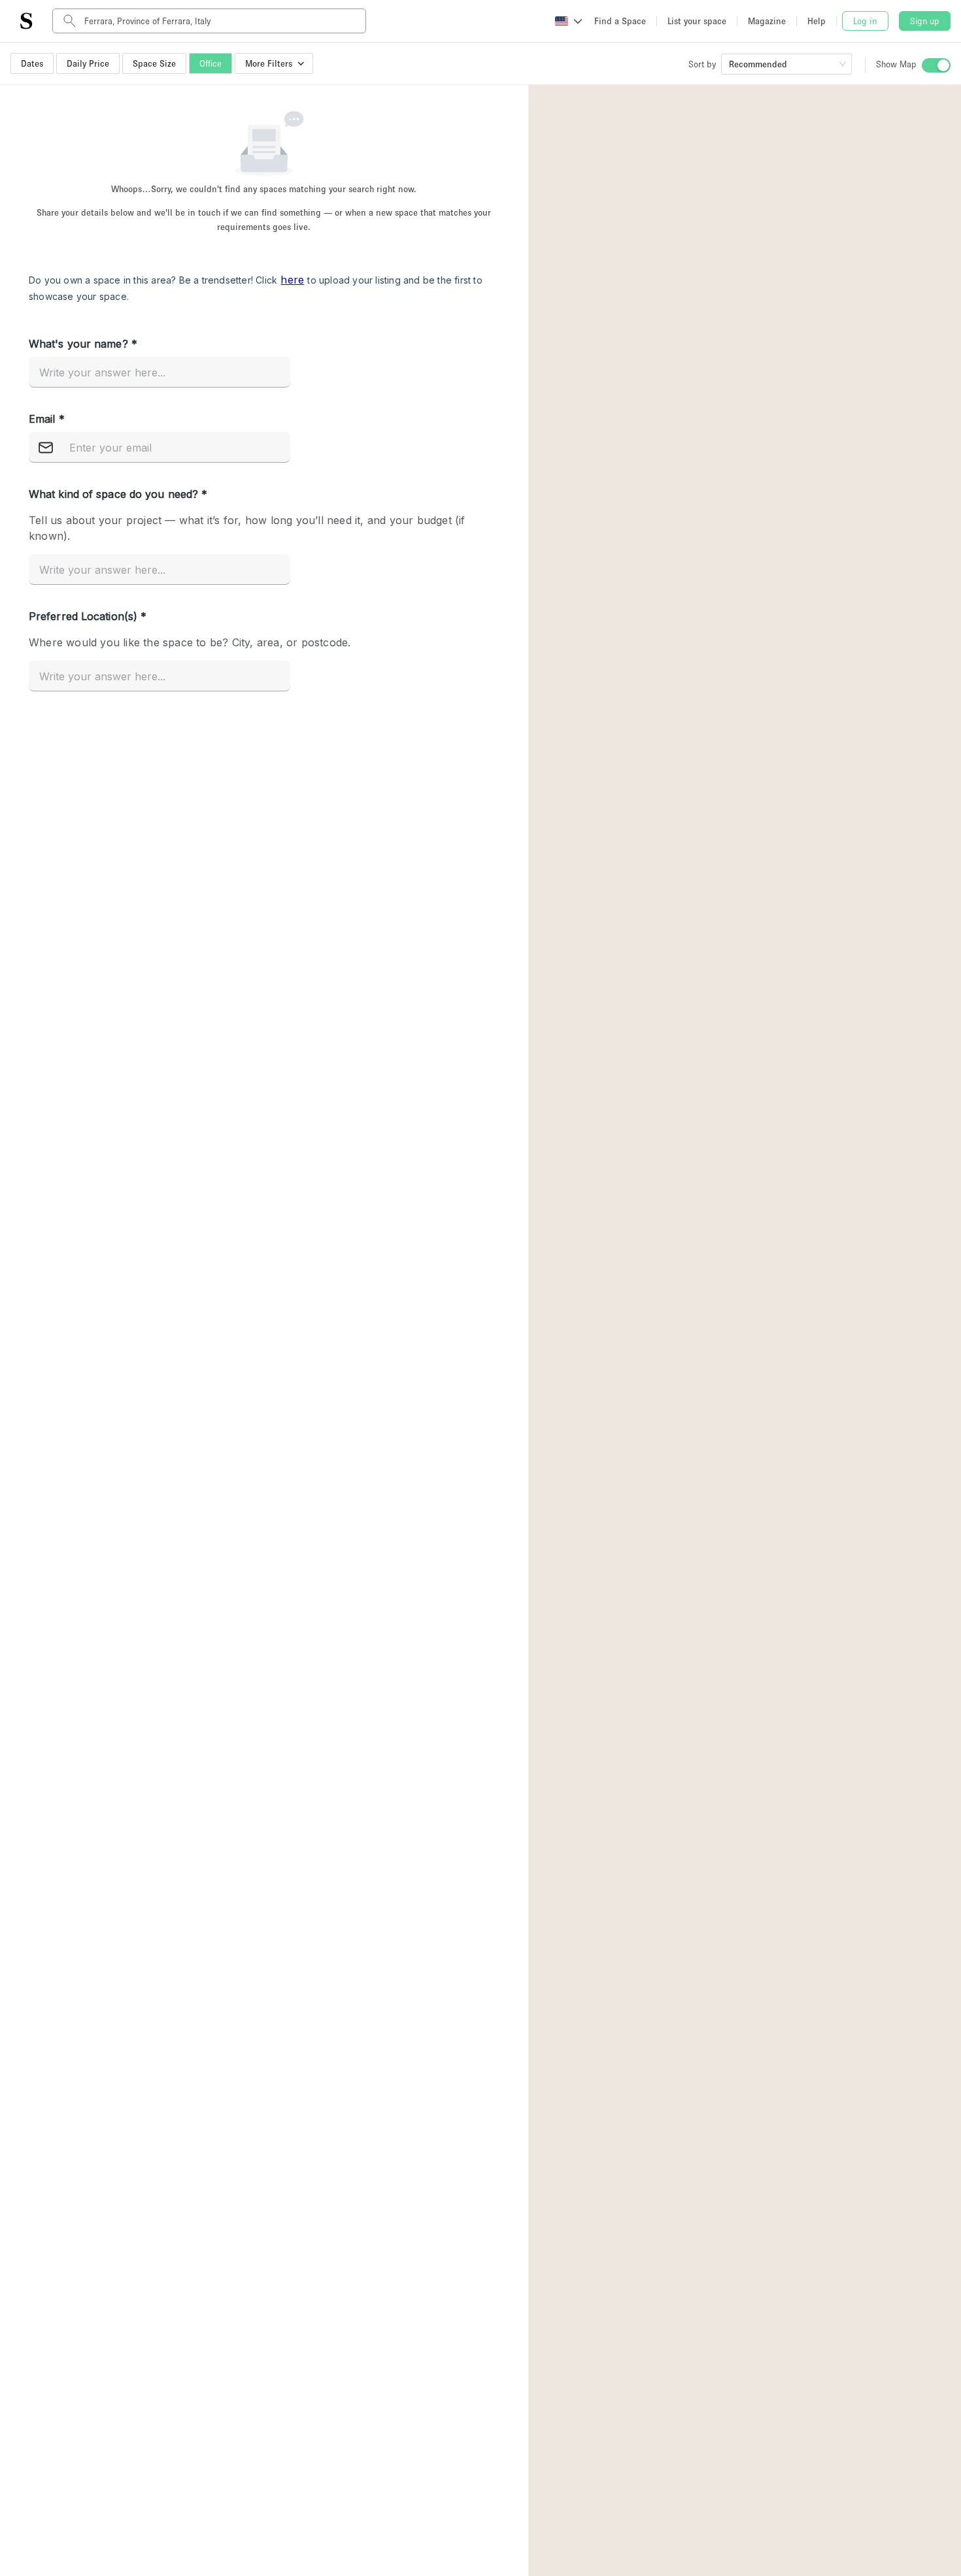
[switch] (936, 65)
